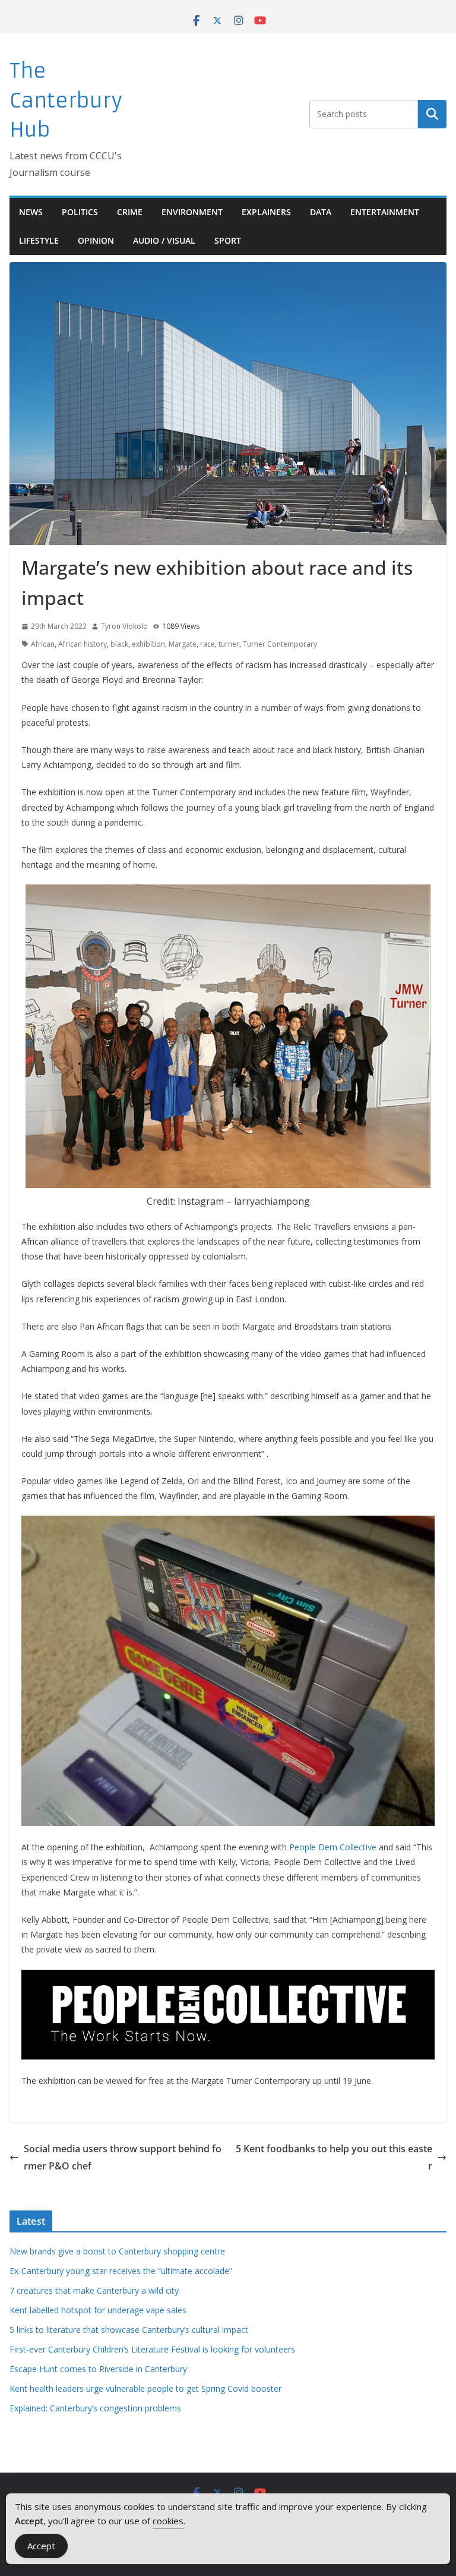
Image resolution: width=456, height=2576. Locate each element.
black (119, 644)
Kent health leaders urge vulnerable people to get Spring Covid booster (145, 2388)
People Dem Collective (333, 1847)
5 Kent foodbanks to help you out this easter (334, 2157)
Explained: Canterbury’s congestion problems (95, 2408)
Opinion (96, 240)
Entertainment (385, 212)
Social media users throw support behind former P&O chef (123, 2157)
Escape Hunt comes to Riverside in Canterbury (98, 2369)
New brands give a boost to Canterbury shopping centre (117, 2251)
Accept (41, 2546)
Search (432, 114)
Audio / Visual (164, 240)
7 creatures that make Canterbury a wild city (94, 2290)
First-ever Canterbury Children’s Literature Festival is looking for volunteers (152, 2349)
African (43, 644)
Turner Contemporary (280, 644)
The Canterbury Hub (66, 100)
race (208, 644)
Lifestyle (39, 240)
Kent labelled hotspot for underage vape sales (98, 2310)
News (31, 212)
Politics (80, 212)
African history (83, 644)
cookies (168, 2521)
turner (229, 644)
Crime (130, 212)
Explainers (266, 212)
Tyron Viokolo (124, 626)
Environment (192, 212)
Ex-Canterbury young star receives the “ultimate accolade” (121, 2271)
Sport (228, 240)
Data (321, 212)
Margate (183, 644)
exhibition (148, 644)
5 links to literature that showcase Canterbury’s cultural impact (129, 2330)
